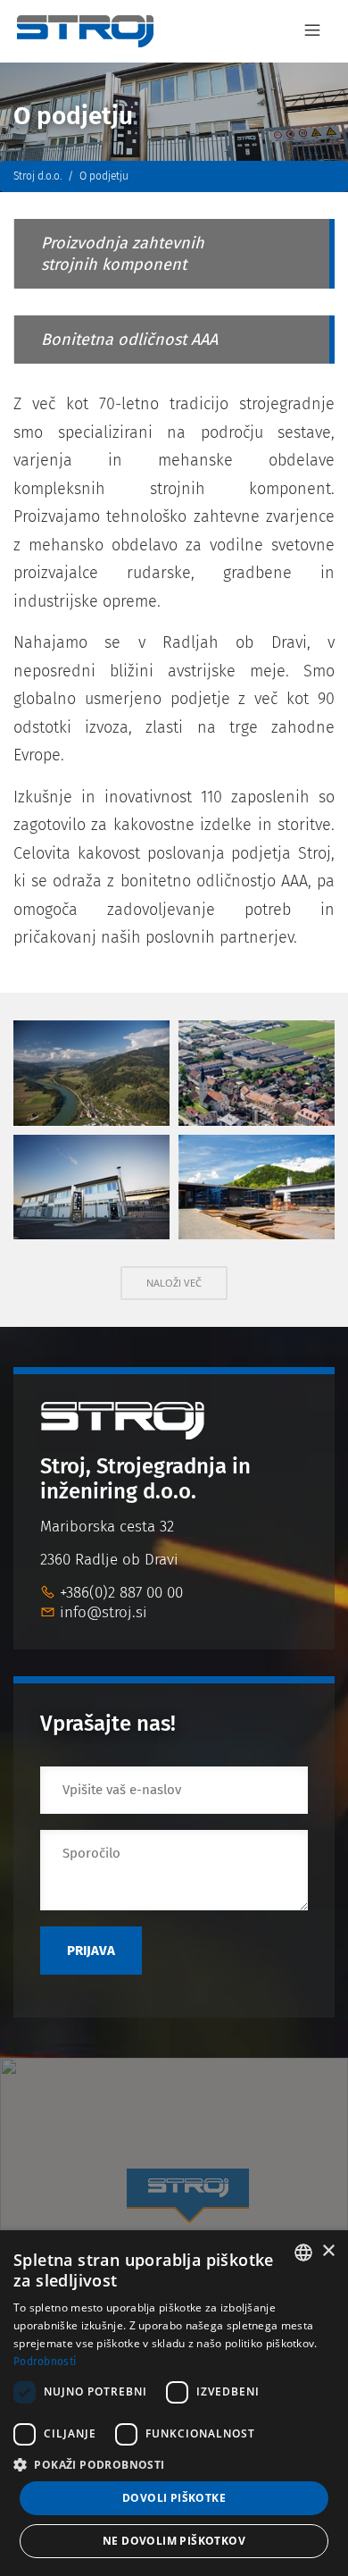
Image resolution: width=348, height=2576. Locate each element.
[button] (174, 2465)
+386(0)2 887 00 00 (121, 1593)
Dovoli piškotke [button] (174, 2498)
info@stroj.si (104, 1612)
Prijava (91, 1951)
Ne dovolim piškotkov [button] (174, 2541)
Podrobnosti (45, 2362)
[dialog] (174, 2403)
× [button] (328, 2251)
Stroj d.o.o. (37, 176)
